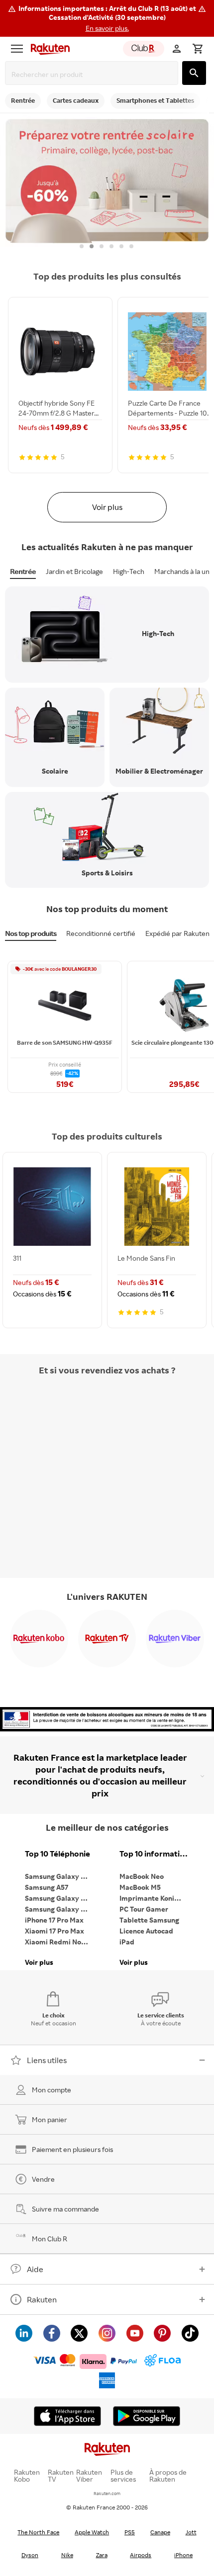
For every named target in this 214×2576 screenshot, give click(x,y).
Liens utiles (47, 2060)
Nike (67, 2555)
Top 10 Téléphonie (57, 1854)
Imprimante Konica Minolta (154, 1898)
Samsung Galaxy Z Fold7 (60, 1909)
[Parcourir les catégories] (17, 49)
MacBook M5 (140, 1887)
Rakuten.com (107, 2493)
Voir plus (107, 507)
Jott (191, 2532)
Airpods (141, 2555)
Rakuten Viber (89, 2476)
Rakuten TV (61, 2476)
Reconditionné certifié (101, 933)
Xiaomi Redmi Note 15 (60, 1942)
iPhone (183, 2555)
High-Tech (129, 571)
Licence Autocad (146, 1931)
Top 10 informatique (154, 1854)
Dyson (30, 2555)
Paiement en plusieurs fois (72, 2149)
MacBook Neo (142, 1876)
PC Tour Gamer (144, 1909)
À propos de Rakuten (168, 2476)
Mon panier (50, 2119)
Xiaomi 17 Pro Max (54, 1931)
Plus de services (123, 2476)
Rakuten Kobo (27, 2476)
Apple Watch (92, 2532)
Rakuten (42, 2299)
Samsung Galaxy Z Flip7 (60, 1898)
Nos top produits (31, 933)
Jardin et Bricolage (74, 571)
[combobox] (94, 74)
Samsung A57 (47, 1887)
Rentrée (23, 571)
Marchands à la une (184, 571)
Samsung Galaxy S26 (59, 1876)
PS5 (130, 2532)
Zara (102, 2555)
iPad (127, 1942)
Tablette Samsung (149, 1920)
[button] (107, 18)
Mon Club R (50, 2239)
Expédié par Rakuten (177, 933)
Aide (35, 2269)
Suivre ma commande (65, 2209)
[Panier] (198, 49)
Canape (160, 2532)
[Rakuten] (48, 49)
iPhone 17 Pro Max (54, 1920)
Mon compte (52, 2090)
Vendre (43, 2179)
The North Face (38, 2532)
